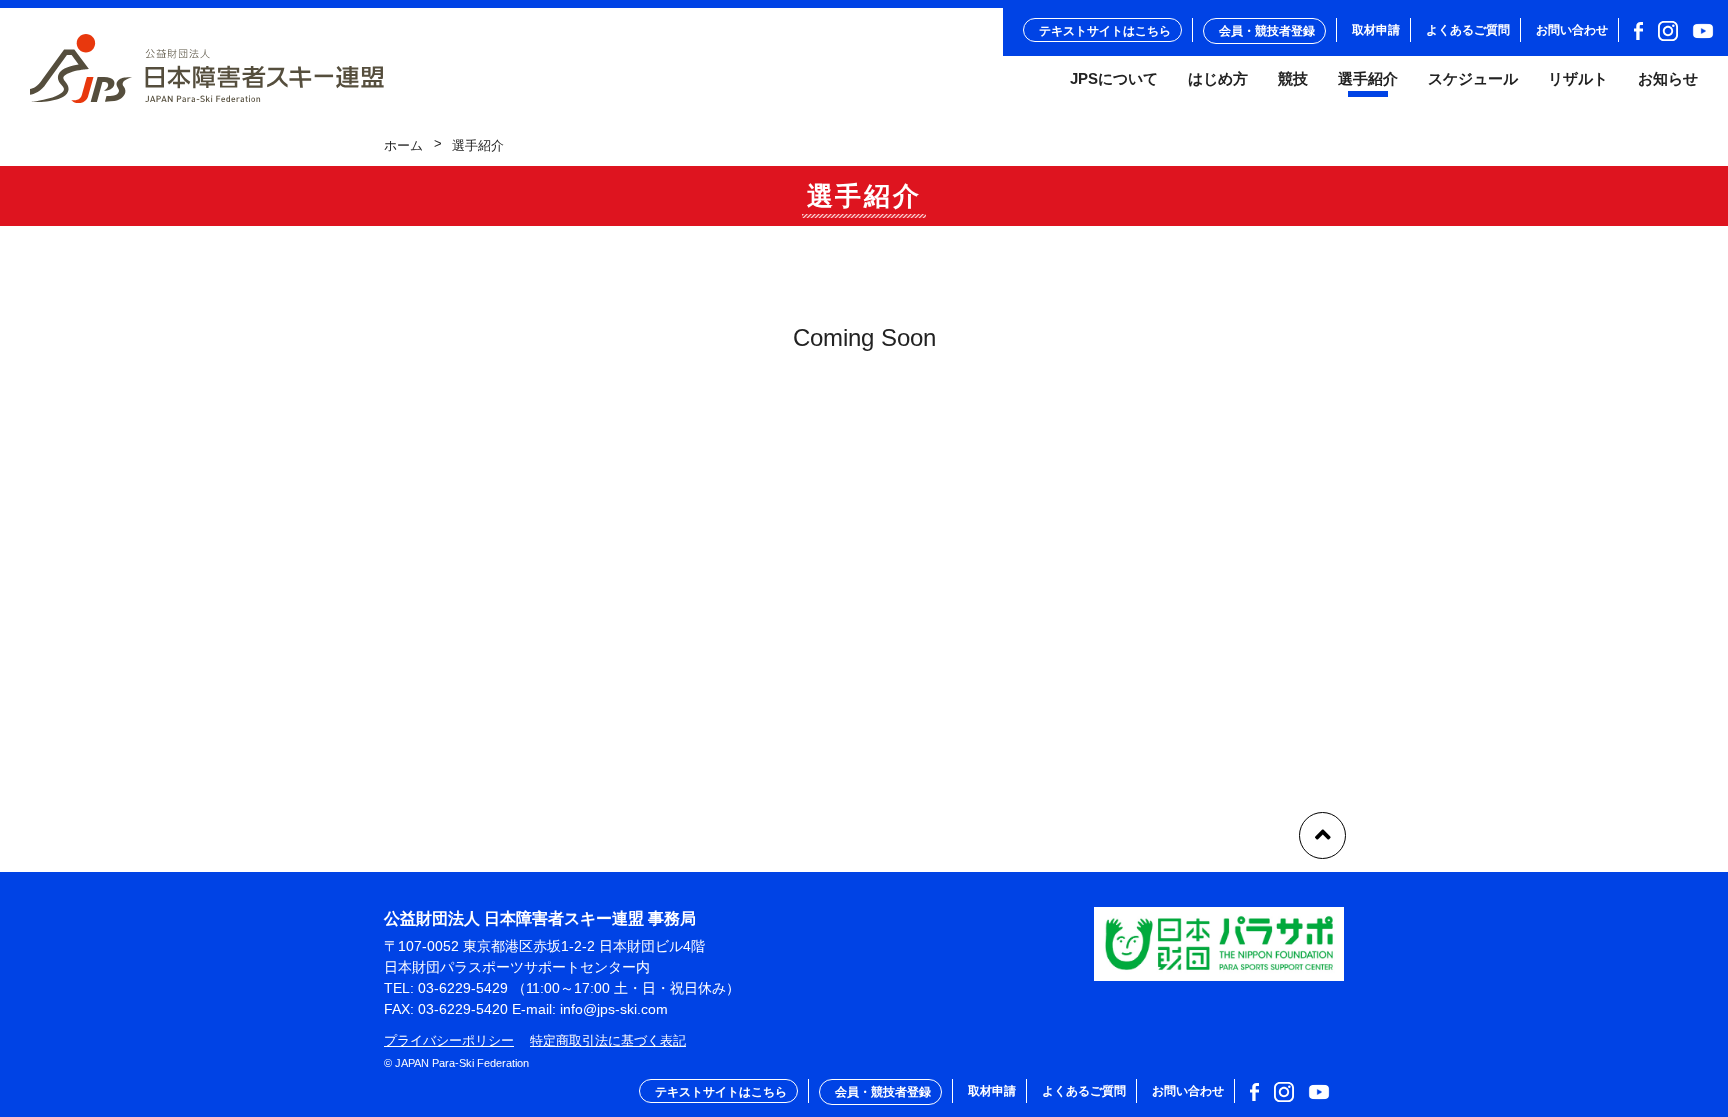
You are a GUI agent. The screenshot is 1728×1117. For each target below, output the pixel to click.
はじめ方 (1218, 79)
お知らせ (1668, 79)
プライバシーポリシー (449, 1040)
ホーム (403, 145)
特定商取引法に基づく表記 (608, 1040)
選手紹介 (1368, 79)
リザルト (1578, 79)
